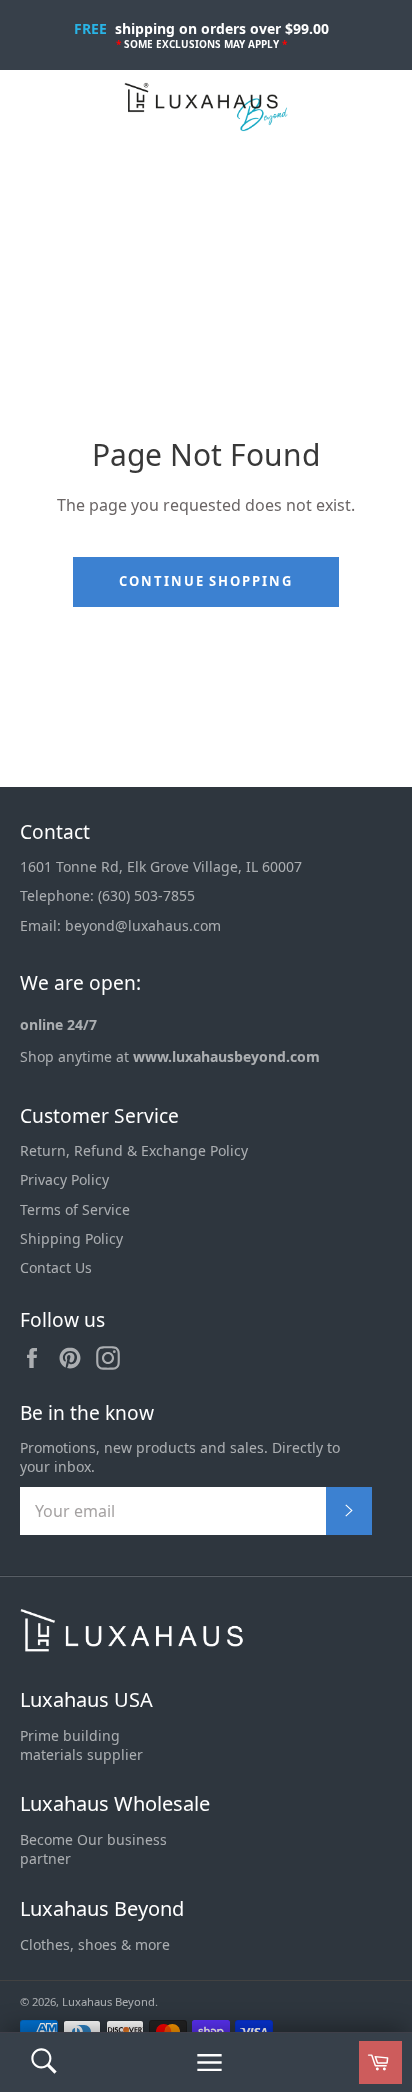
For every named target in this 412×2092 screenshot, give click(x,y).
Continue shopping (206, 581)
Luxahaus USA (86, 1699)
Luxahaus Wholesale (115, 1803)
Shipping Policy (71, 1238)
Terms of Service (75, 1209)
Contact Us (56, 1267)
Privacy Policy (64, 1179)
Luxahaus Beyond (102, 1908)
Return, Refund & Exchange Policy (134, 1150)
